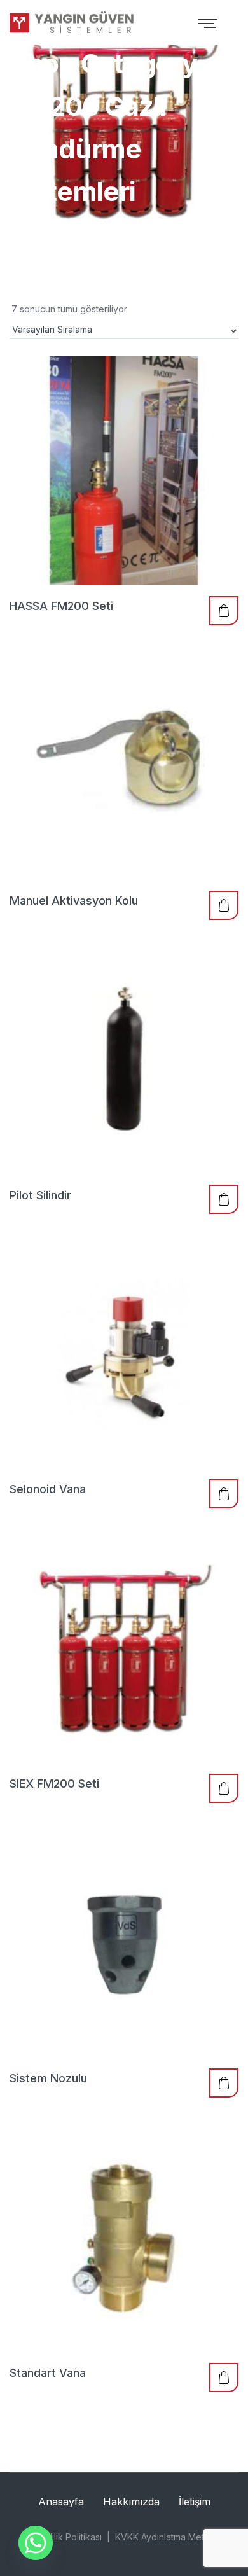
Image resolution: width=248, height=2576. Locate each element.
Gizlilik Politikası (69, 2537)
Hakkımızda (131, 2502)
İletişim (195, 2502)
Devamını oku (224, 611)
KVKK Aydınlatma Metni (163, 2537)
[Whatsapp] (36, 2543)
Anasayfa (61, 2502)
